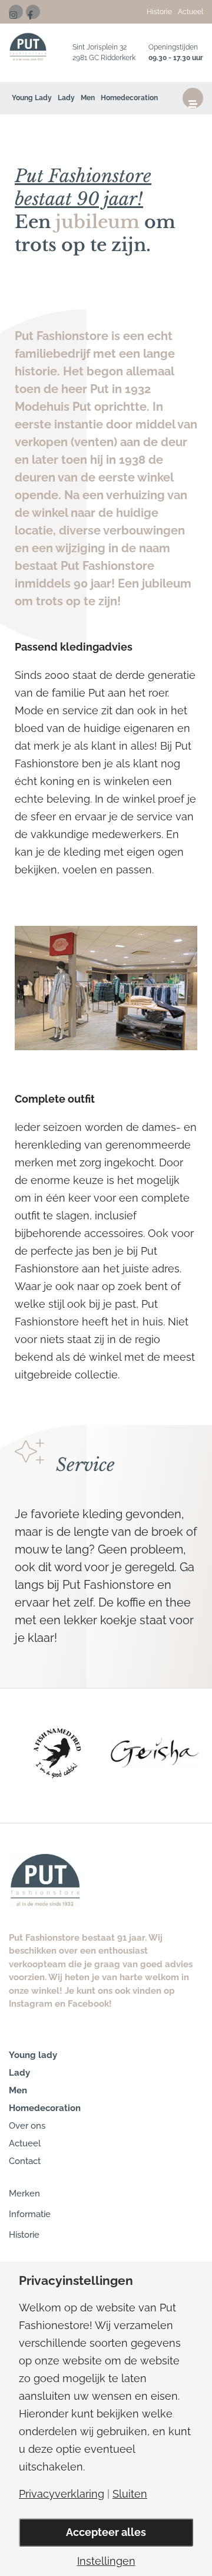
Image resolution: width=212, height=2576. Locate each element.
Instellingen (106, 2561)
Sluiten (130, 2494)
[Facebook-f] (33, 12)
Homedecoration (129, 98)
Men (88, 98)
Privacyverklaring (62, 2494)
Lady (66, 98)
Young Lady (32, 98)
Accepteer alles (106, 2532)
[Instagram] (16, 12)
